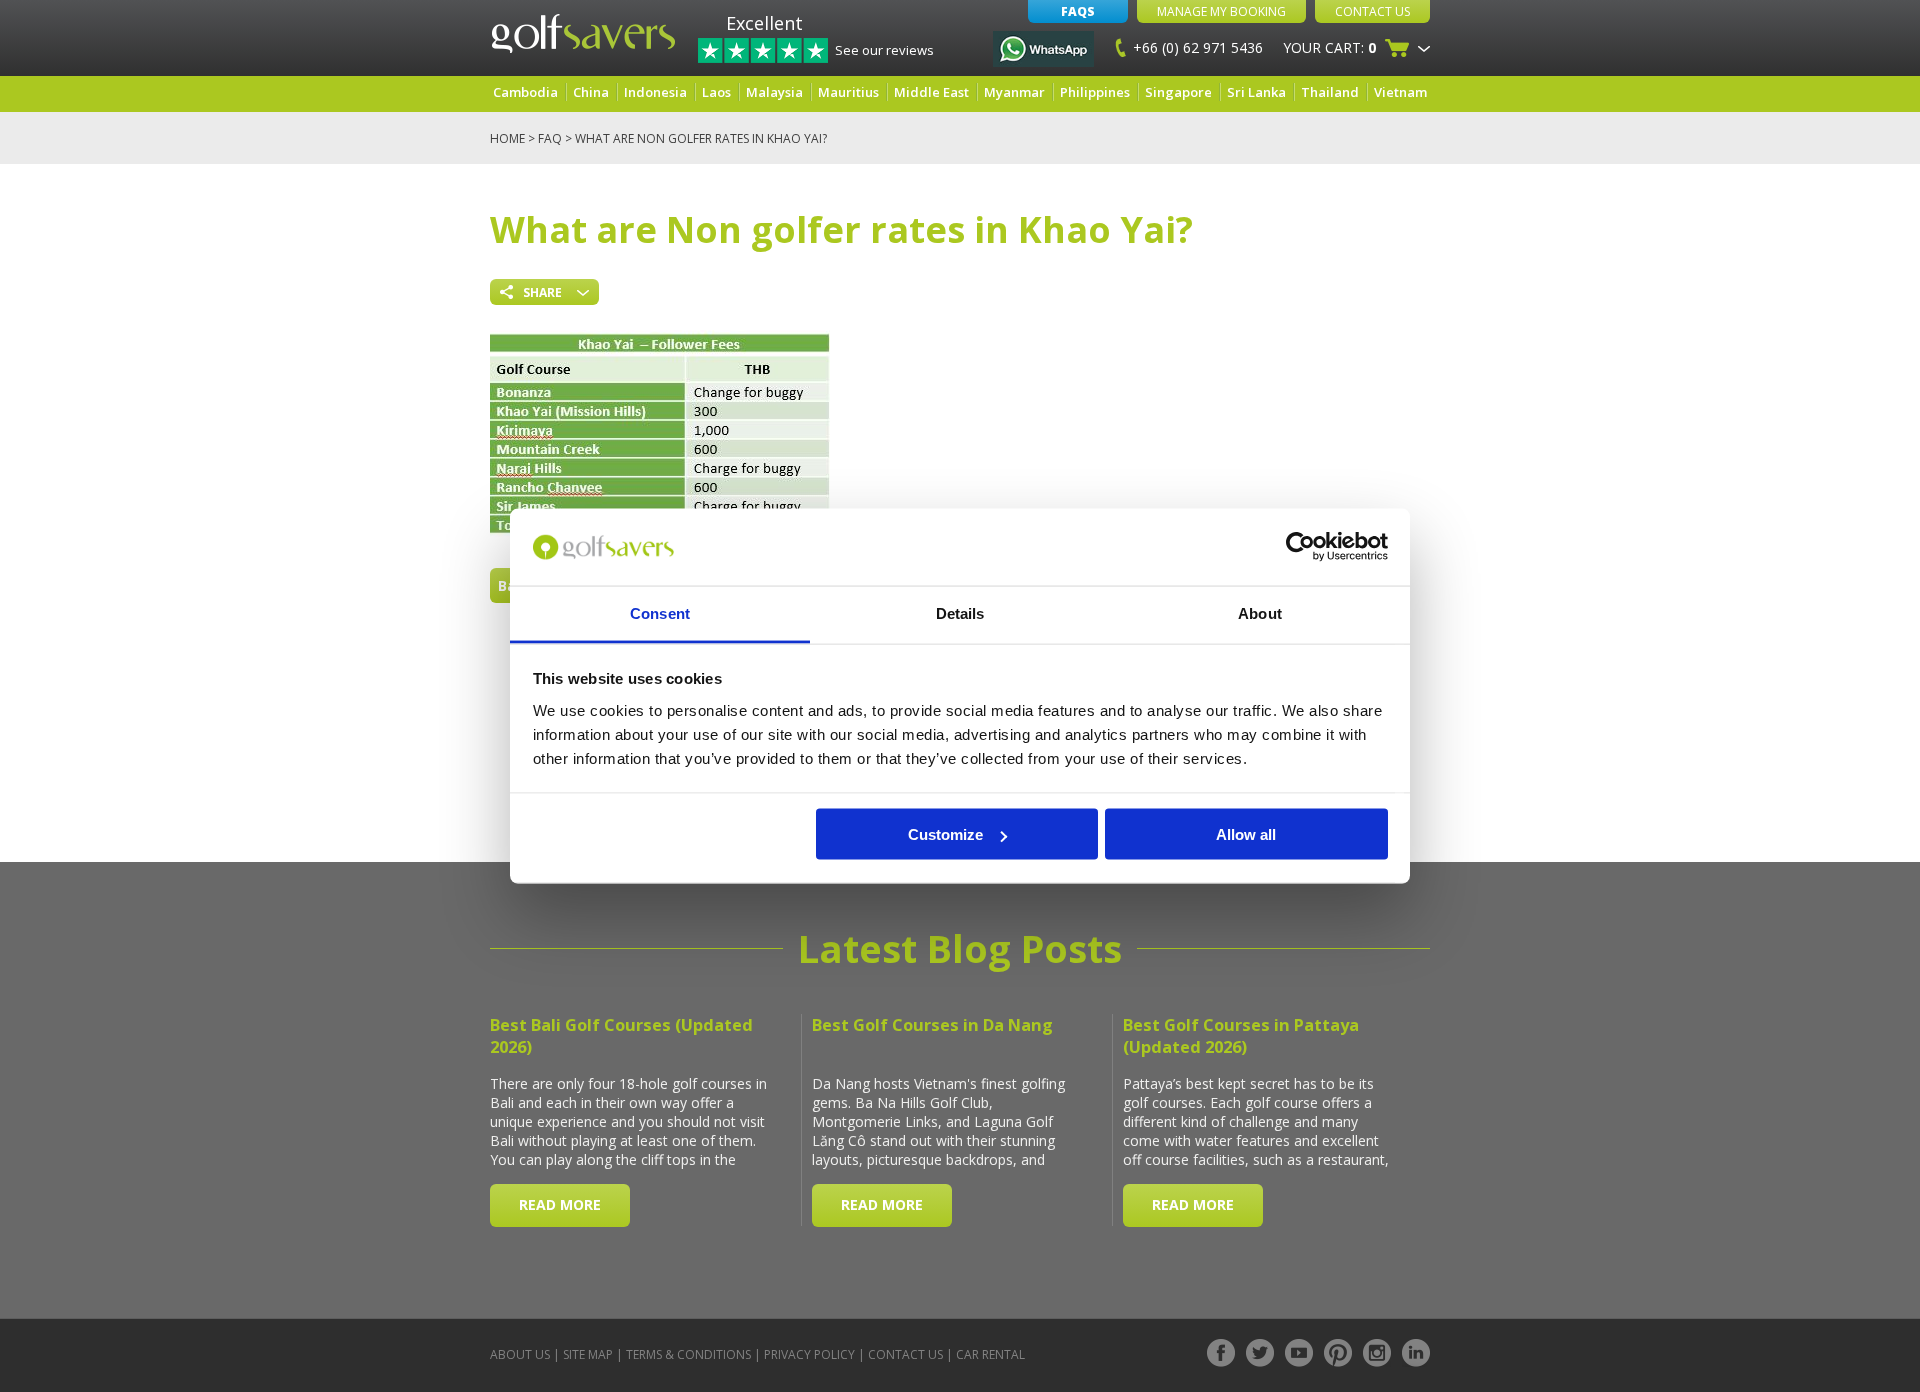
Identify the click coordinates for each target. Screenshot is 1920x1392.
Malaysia (774, 92)
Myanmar (1014, 92)
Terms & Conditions (688, 1354)
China (591, 92)
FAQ (550, 138)
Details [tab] (960, 612)
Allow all (1246, 834)
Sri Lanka (1256, 92)
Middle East (931, 92)
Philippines (1095, 92)
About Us (520, 1354)
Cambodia (525, 92)
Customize (945, 834)
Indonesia (655, 92)
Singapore (1178, 92)
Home (507, 138)
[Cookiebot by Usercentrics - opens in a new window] (1300, 547)
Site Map (588, 1354)
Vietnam (1400, 92)
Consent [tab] (660, 612)
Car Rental (990, 1354)
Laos (716, 92)
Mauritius (848, 92)
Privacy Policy (809, 1354)
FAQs (1078, 11)
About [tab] (1260, 612)
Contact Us (1372, 11)
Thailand (1330, 92)
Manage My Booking (1221, 11)
